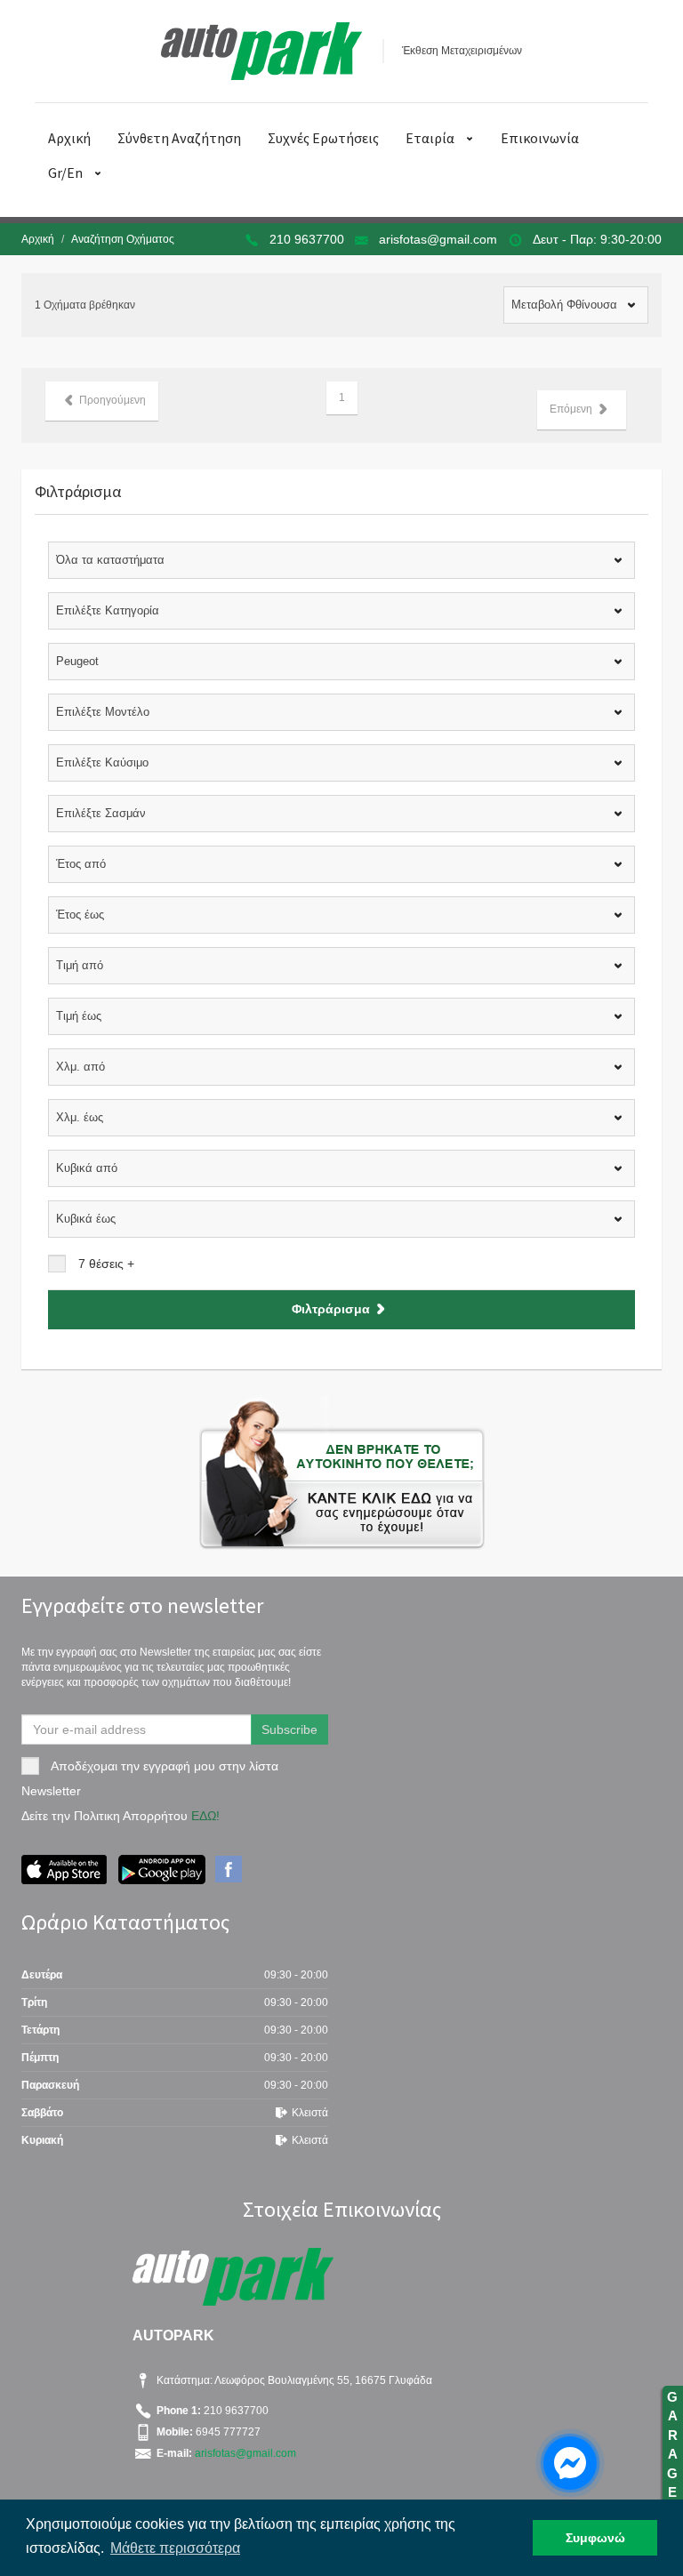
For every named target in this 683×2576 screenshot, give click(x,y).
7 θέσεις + (106, 1264)
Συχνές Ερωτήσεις (323, 138)
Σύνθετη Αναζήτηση (179, 138)
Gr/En (65, 173)
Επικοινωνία (540, 138)
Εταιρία (430, 138)
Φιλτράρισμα (331, 1308)
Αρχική (69, 138)
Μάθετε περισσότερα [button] (175, 2548)
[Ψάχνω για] (341, 1473)
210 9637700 (307, 239)
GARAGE (672, 2454)
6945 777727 (227, 2432)
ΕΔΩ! (205, 1816)
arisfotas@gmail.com (438, 239)
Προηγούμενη (112, 400)
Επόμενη (571, 409)
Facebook (229, 1869)
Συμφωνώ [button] (595, 2538)
